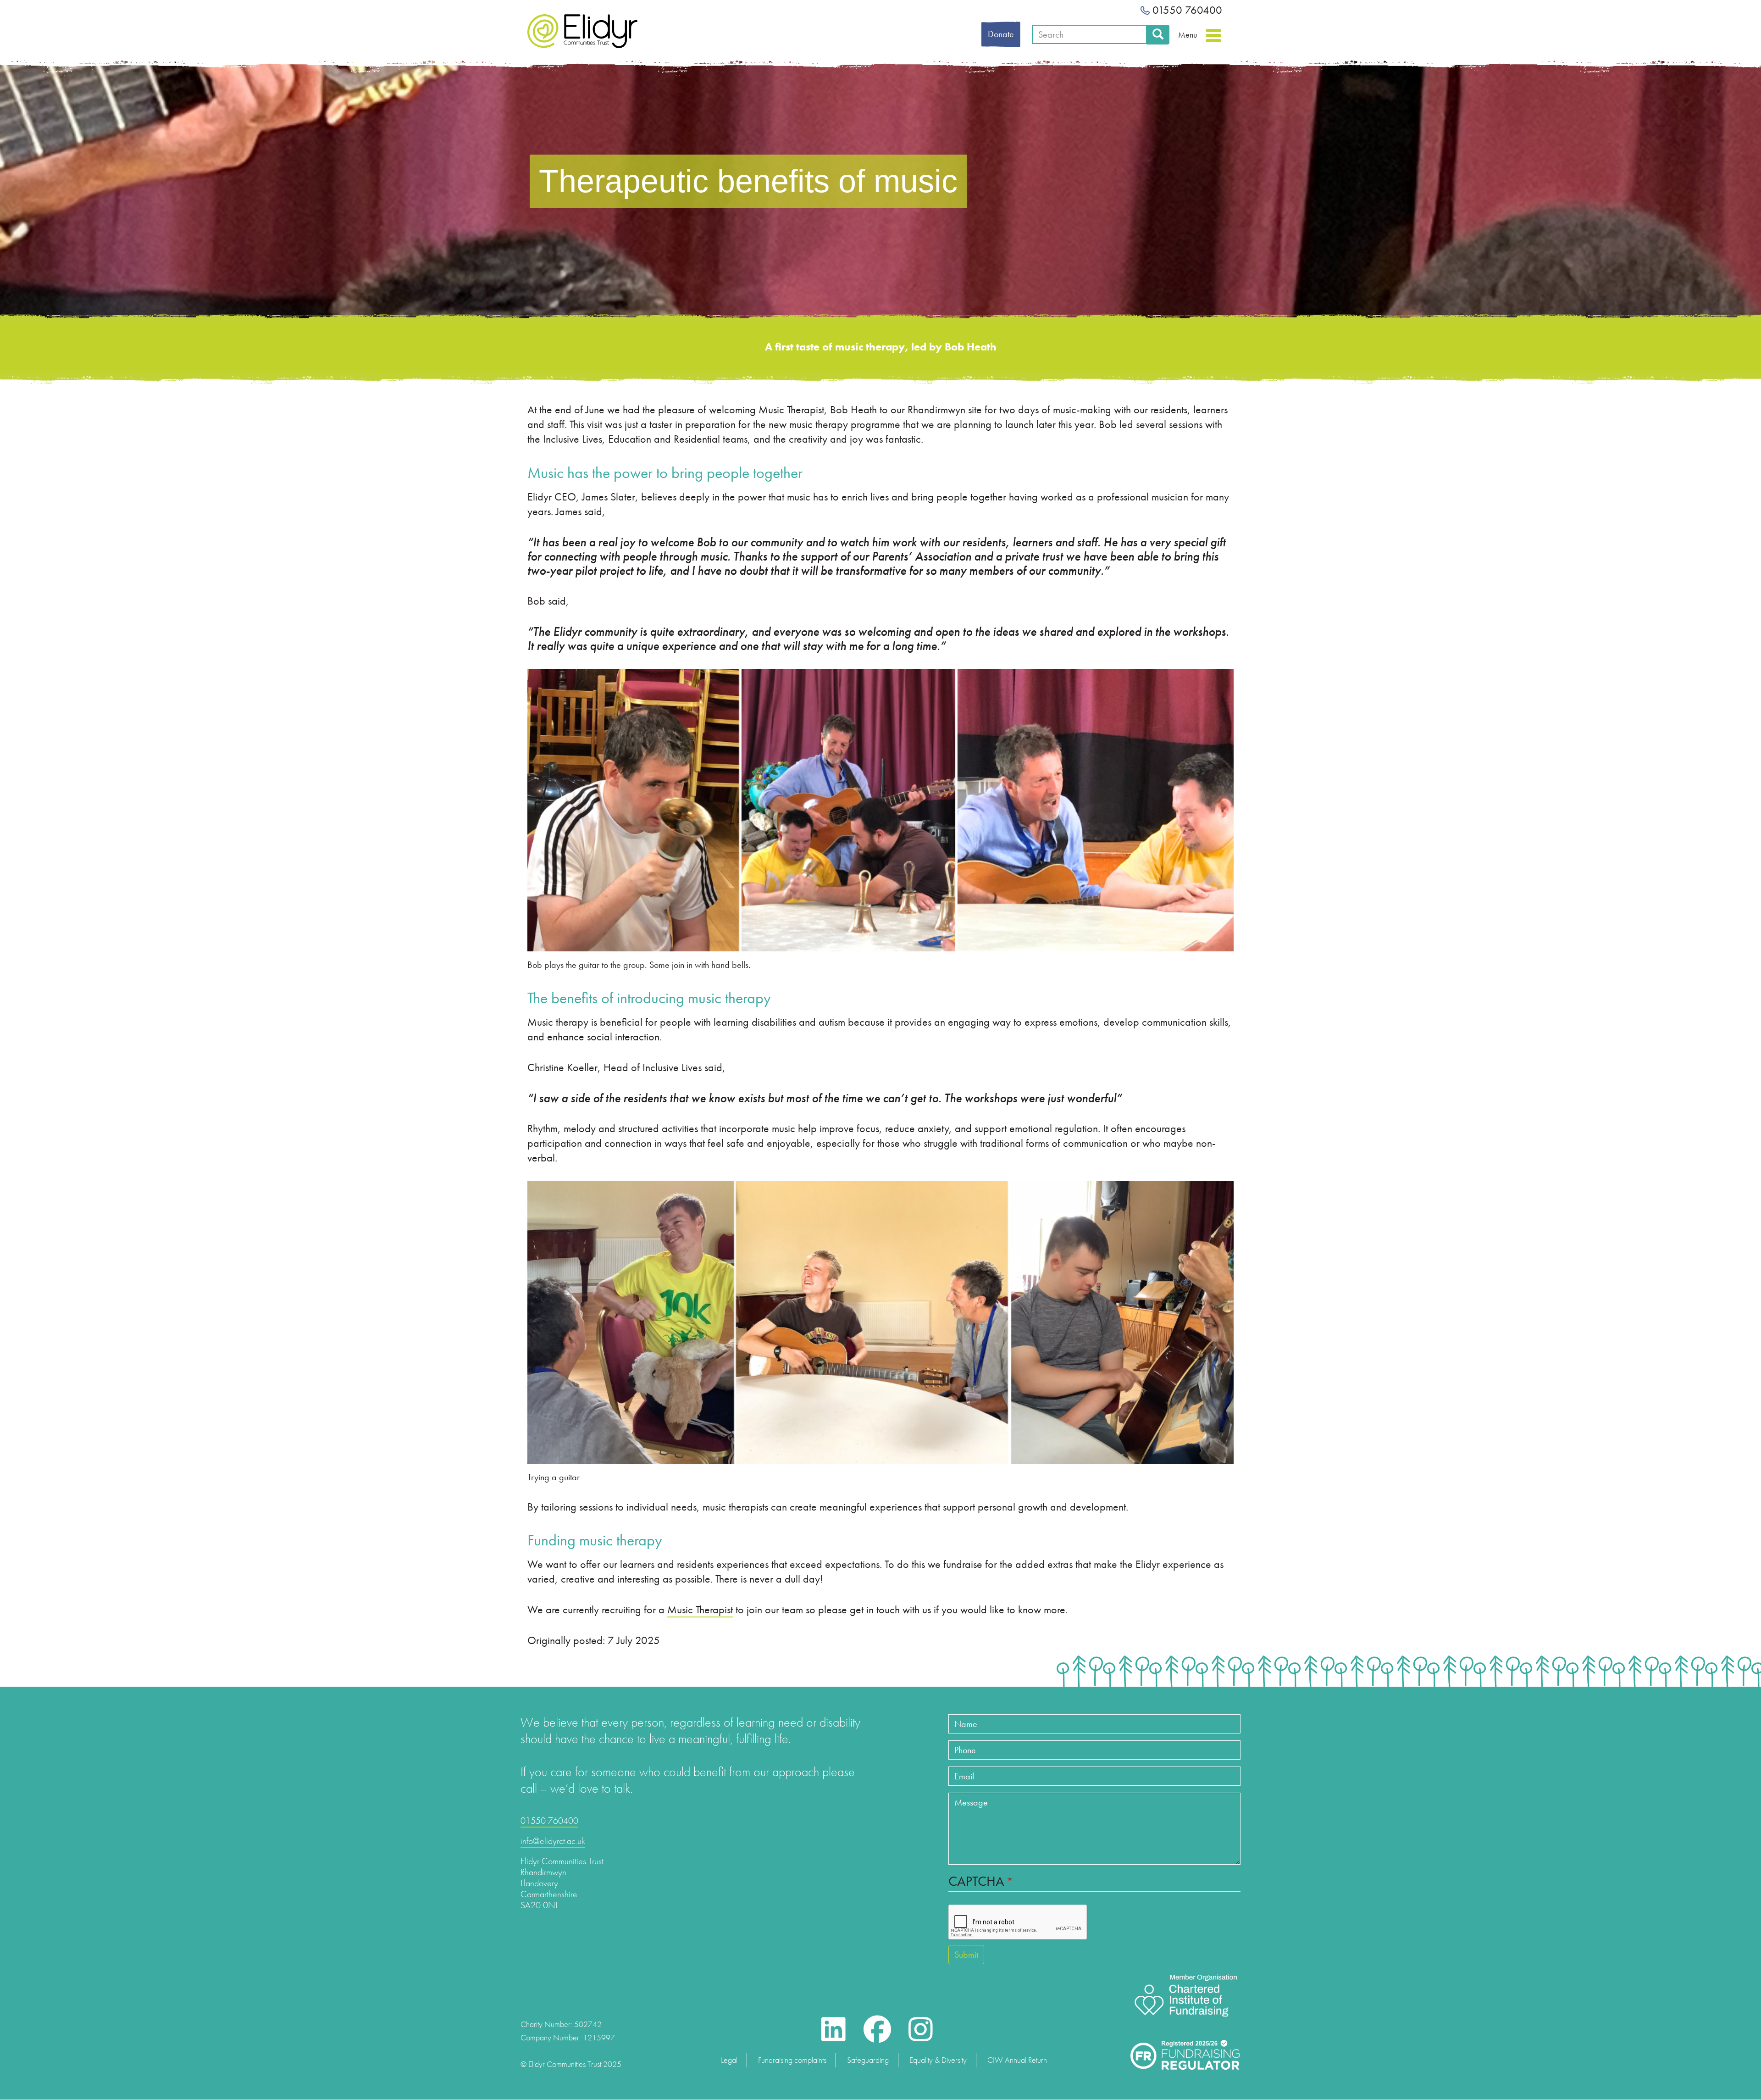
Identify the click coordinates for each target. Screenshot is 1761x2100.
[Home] (582, 31)
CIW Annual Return (1017, 2060)
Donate (1001, 34)
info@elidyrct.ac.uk (553, 1841)
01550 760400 (1186, 10)
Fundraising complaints (792, 2060)
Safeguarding (868, 2060)
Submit (966, 1955)
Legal (729, 2060)
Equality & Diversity (938, 2060)
